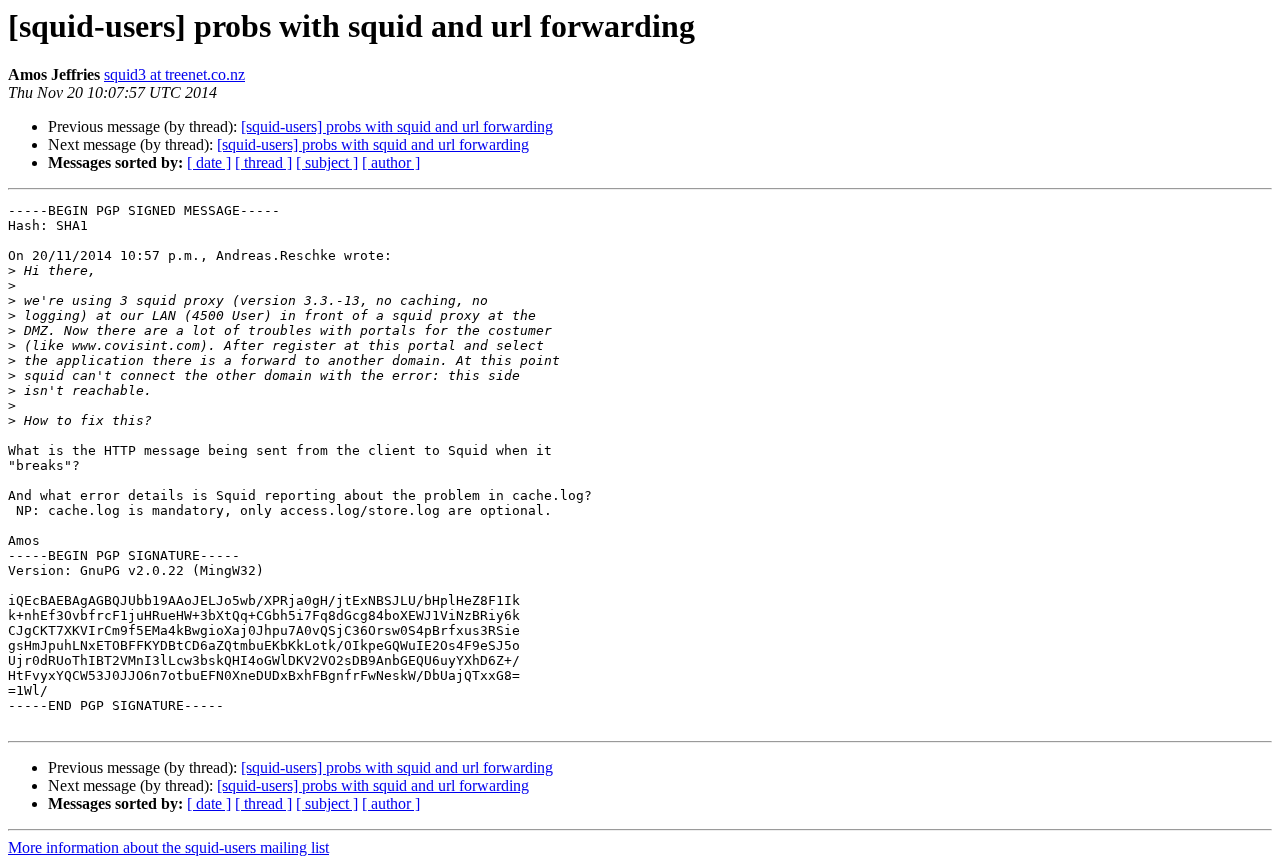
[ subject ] (327, 162)
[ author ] (391, 162)
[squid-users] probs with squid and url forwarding (397, 126)
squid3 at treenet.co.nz (174, 74)
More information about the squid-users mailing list (168, 847)
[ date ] (209, 162)
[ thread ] (263, 162)
